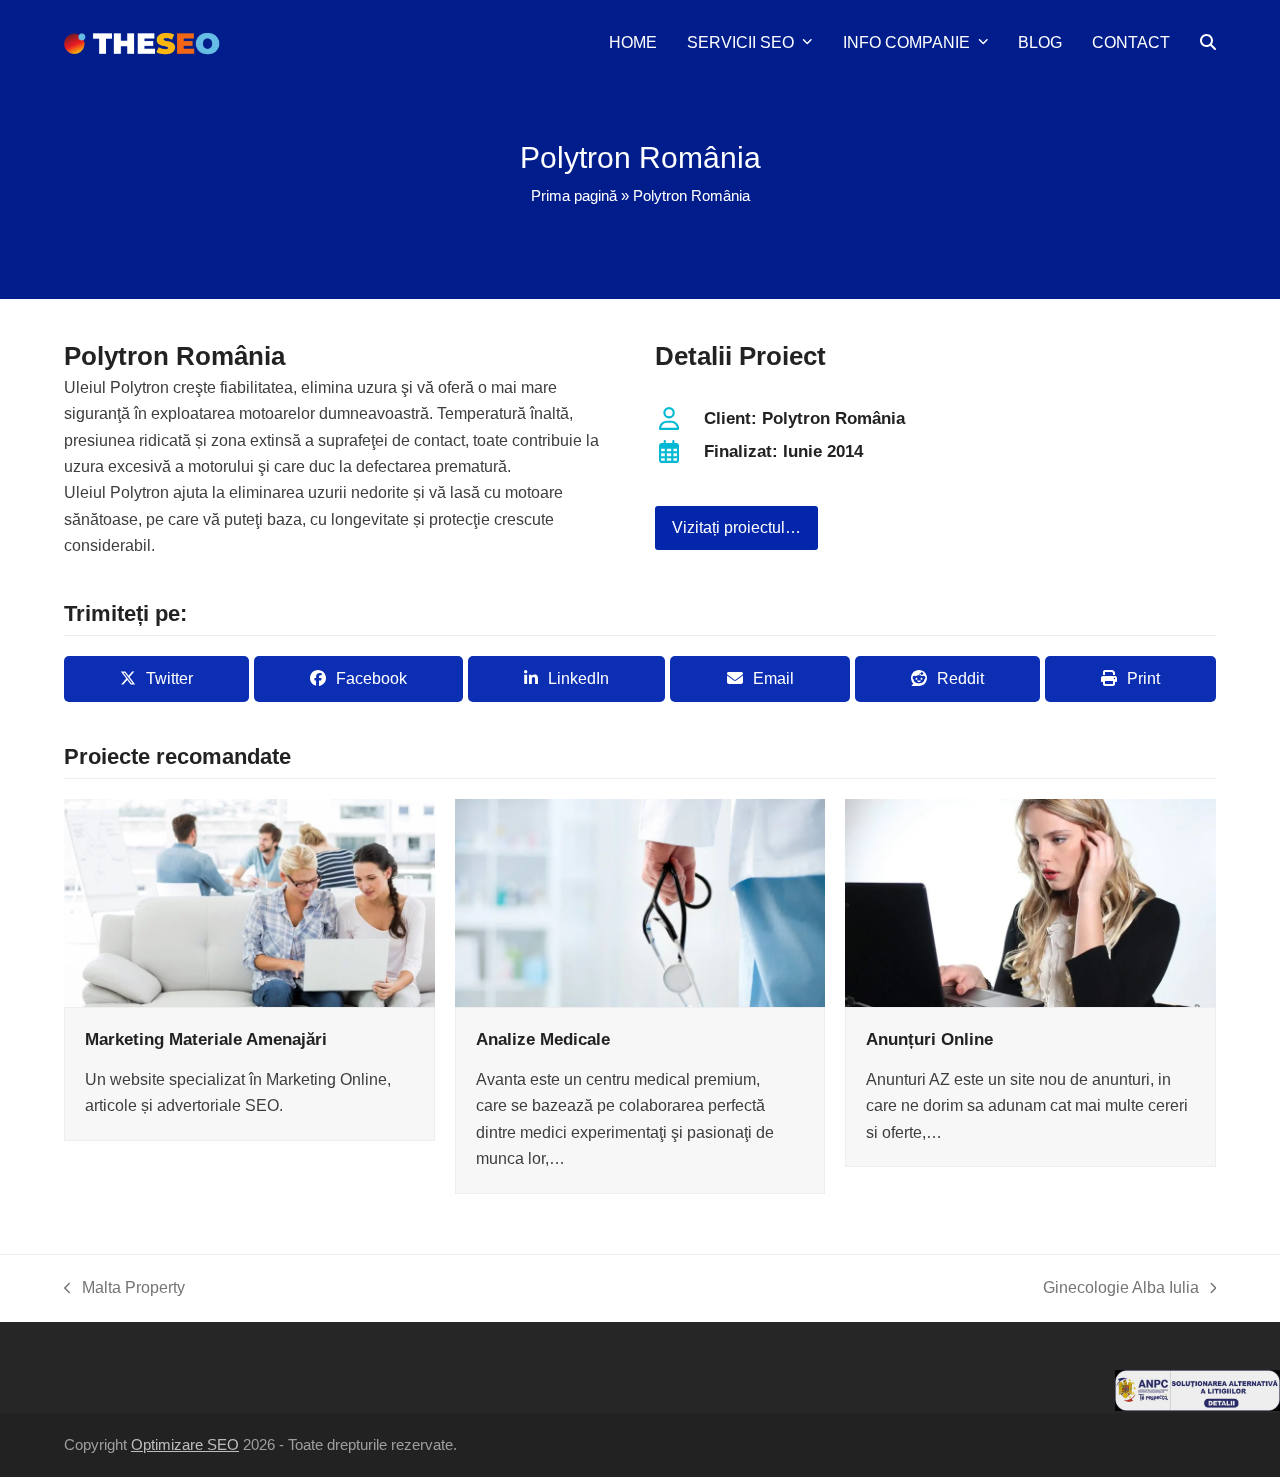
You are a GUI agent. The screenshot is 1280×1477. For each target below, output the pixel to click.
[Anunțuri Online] (1030, 901)
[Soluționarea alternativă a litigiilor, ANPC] (1197, 1405)
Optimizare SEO (185, 1445)
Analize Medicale (543, 1039)
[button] (1208, 43)
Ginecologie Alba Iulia (1121, 1290)
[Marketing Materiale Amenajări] (249, 901)
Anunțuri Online (929, 1039)
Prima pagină (574, 196)
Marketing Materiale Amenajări (206, 1039)
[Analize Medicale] (640, 901)
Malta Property (124, 1290)
